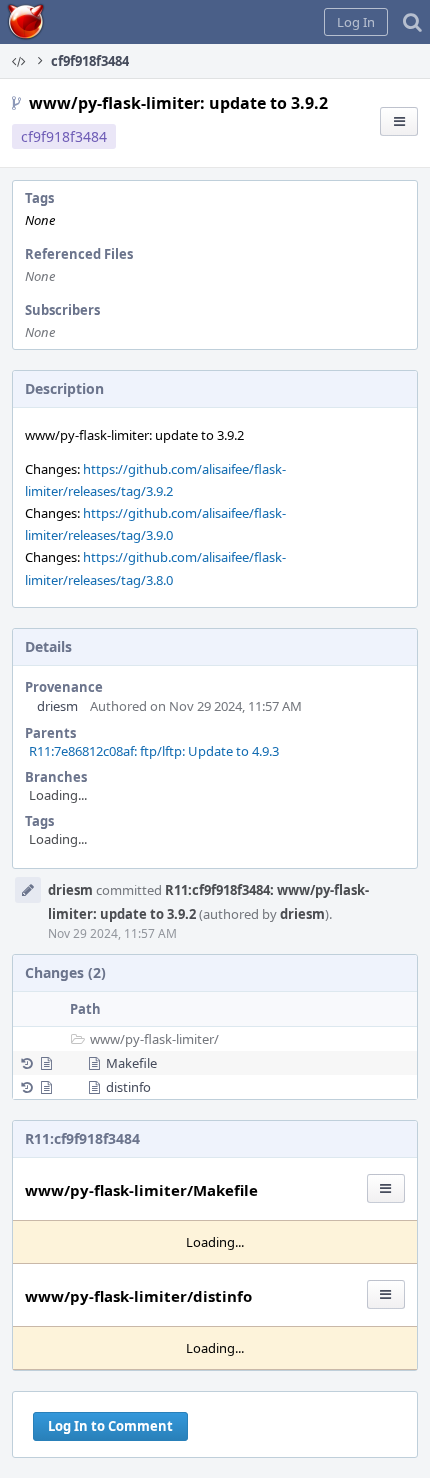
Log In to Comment (110, 1426)
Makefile (131, 1063)
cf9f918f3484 (64, 136)
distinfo (128, 1087)
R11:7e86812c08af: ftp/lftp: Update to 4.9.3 (154, 751)
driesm (57, 706)
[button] (356, 22)
